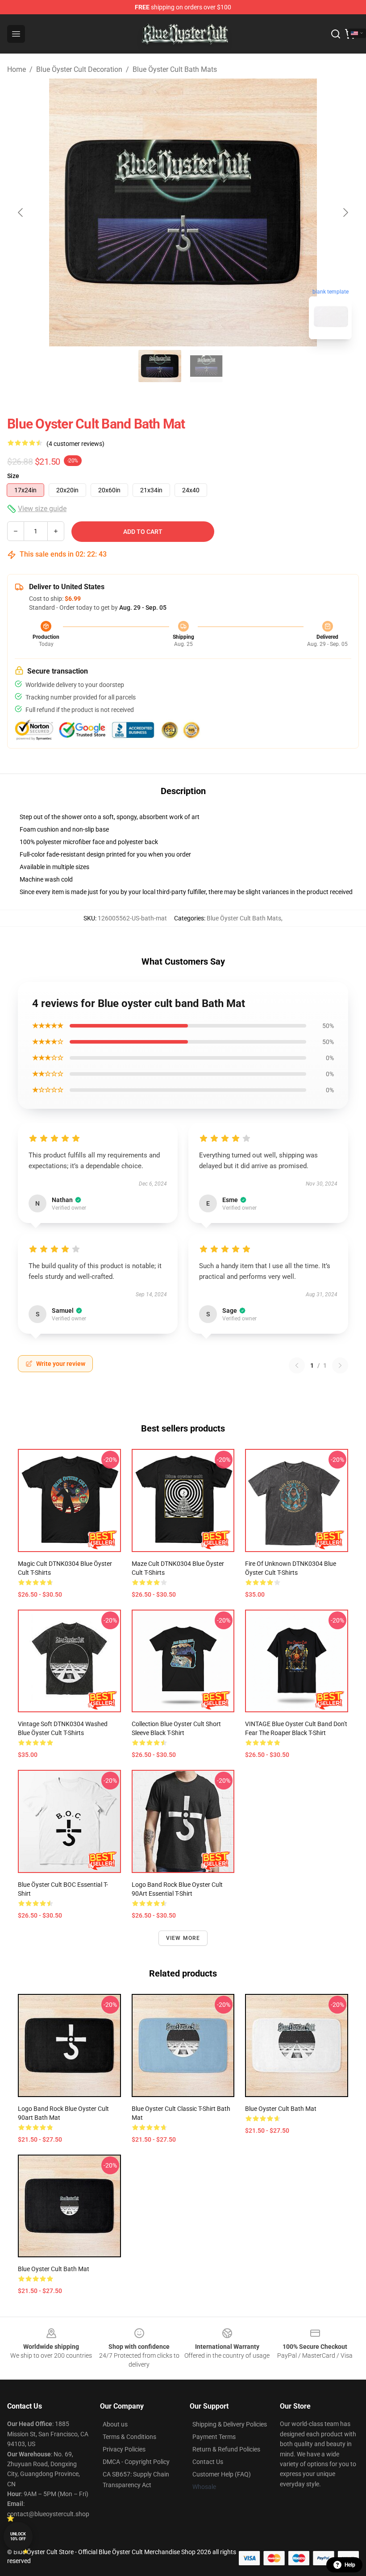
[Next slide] (345, 212)
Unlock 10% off (18, 2536)
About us (115, 2424)
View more (183, 1938)
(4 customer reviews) (75, 444)
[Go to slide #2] (206, 366)
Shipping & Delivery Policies (230, 2424)
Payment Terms (214, 2437)
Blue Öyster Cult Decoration (79, 69)
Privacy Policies (124, 2449)
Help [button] (350, 2565)
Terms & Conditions (129, 2437)
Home (17, 69)
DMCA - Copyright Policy (136, 2462)
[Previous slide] (21, 212)
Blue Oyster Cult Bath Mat (281, 2109)
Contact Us (208, 2462)
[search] (336, 34)
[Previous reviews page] (297, 1365)
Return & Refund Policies (226, 2449)
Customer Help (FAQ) (222, 2474)
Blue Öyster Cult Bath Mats (175, 69)
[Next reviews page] (340, 1365)
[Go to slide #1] (160, 366)
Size (13, 476)
